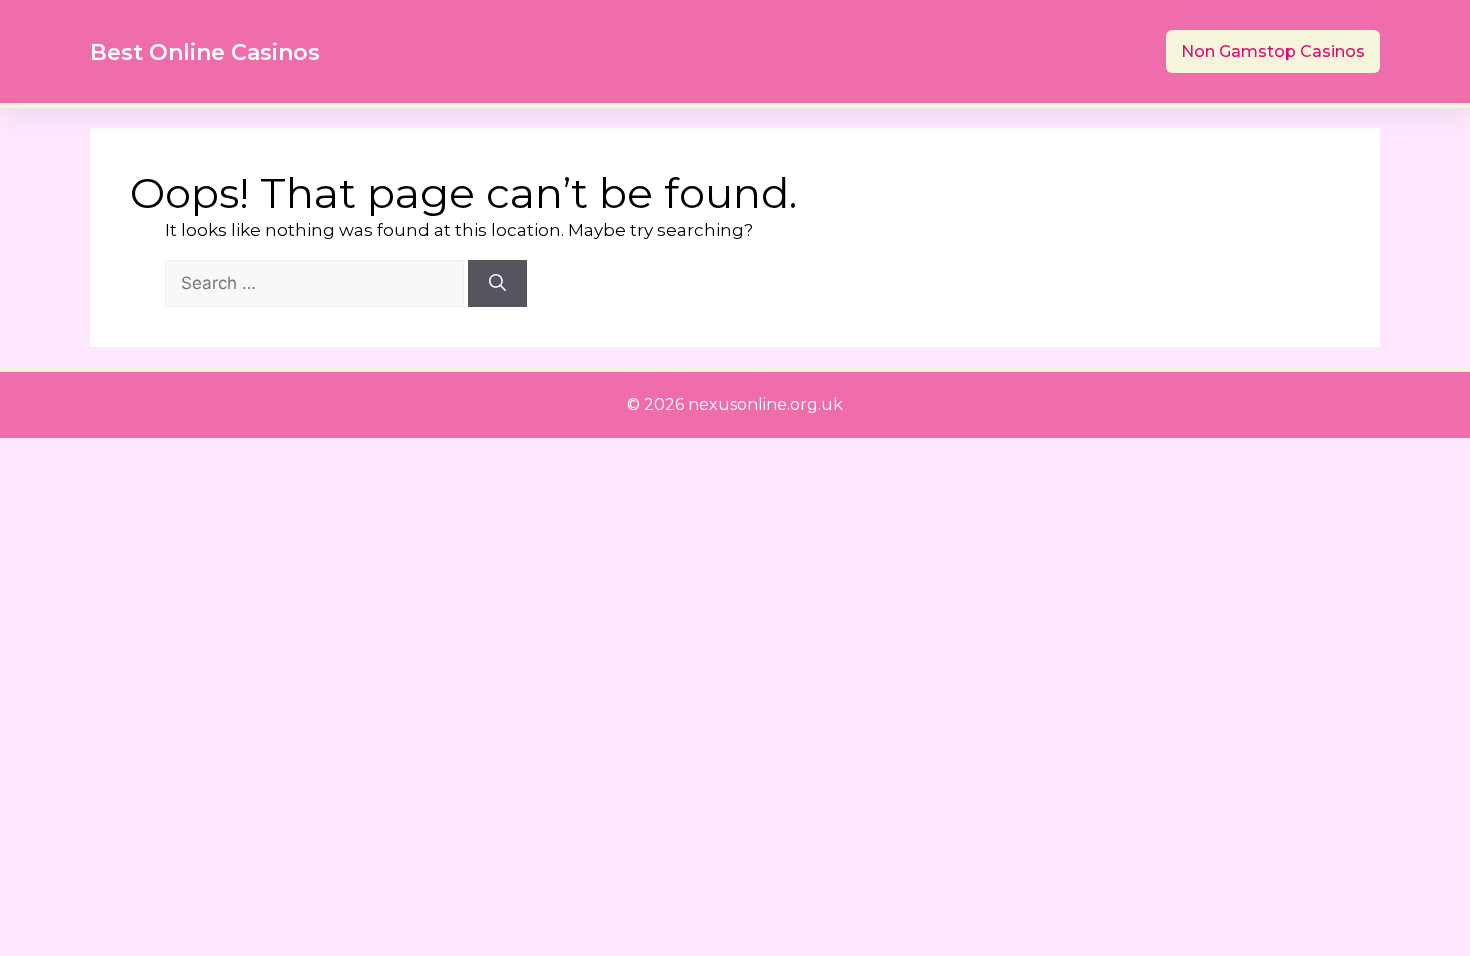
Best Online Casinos (205, 52)
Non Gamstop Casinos (1273, 51)
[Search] (497, 284)
